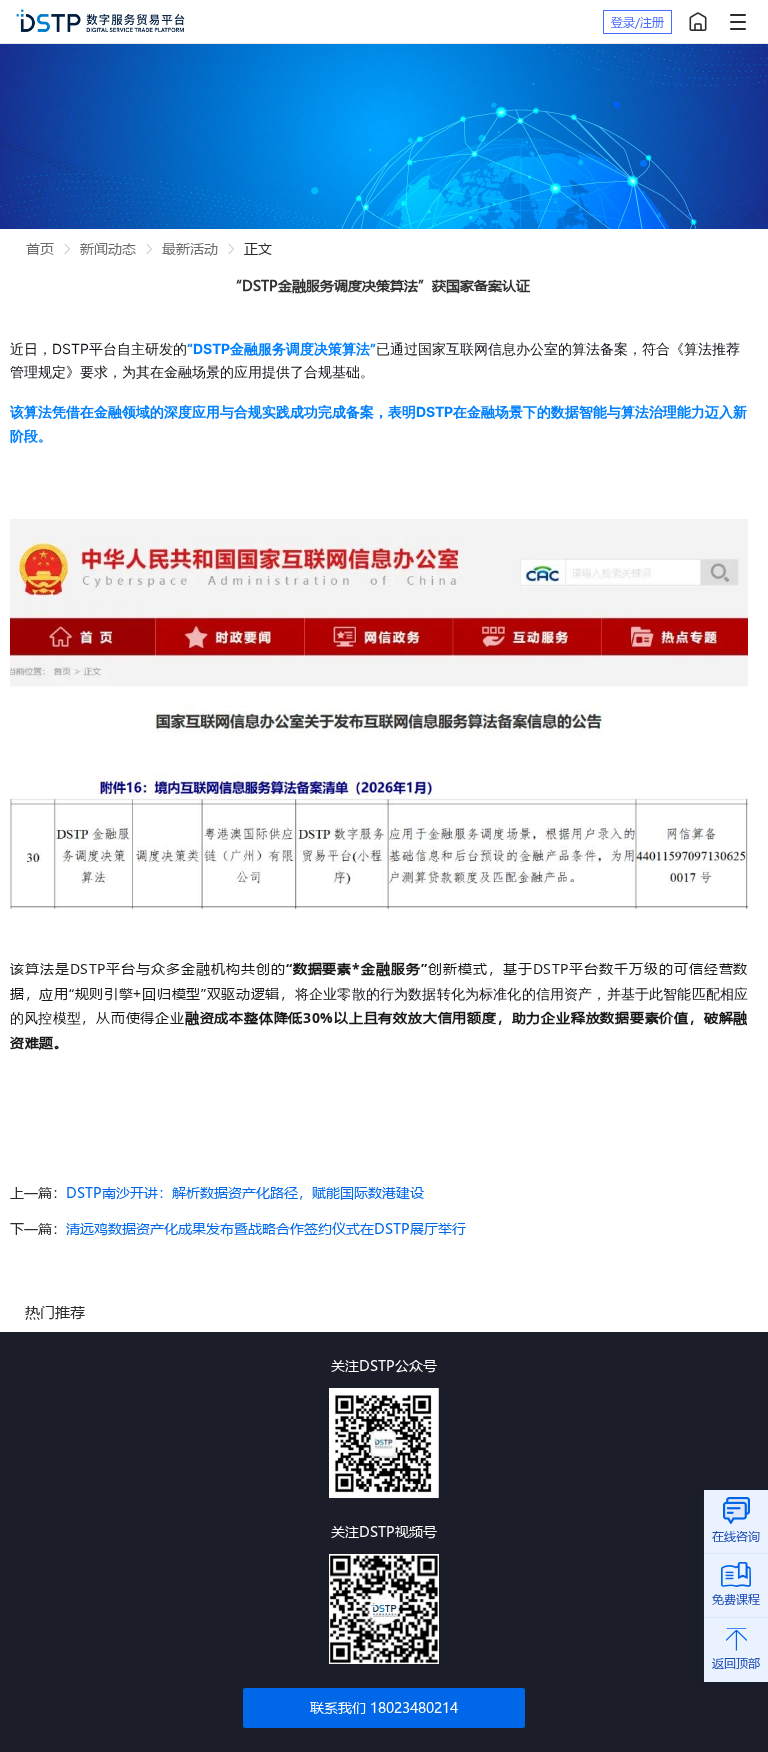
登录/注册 (637, 22)
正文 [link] (258, 248)
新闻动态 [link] (108, 248)
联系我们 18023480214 (384, 1707)
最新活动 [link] (190, 248)
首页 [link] (40, 248)
